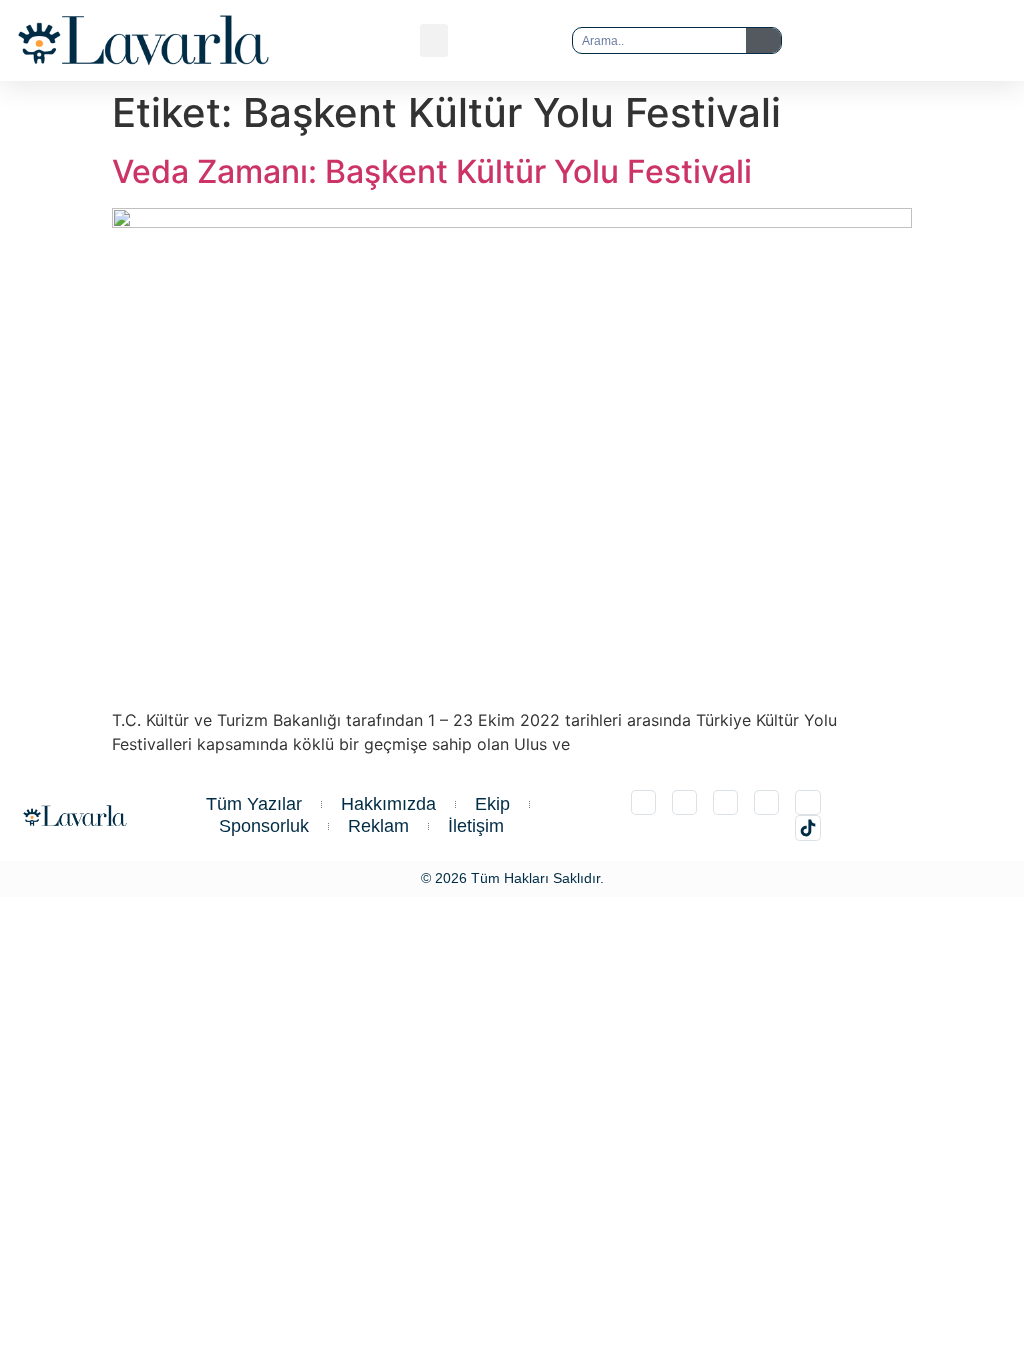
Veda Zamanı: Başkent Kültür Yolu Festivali (432, 171)
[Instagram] (643, 802)
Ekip (492, 804)
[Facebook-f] (766, 802)
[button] (434, 40)
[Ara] (763, 40)
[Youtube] (807, 802)
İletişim (476, 826)
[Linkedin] (725, 802)
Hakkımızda (388, 804)
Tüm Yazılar (254, 804)
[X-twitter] (684, 802)
